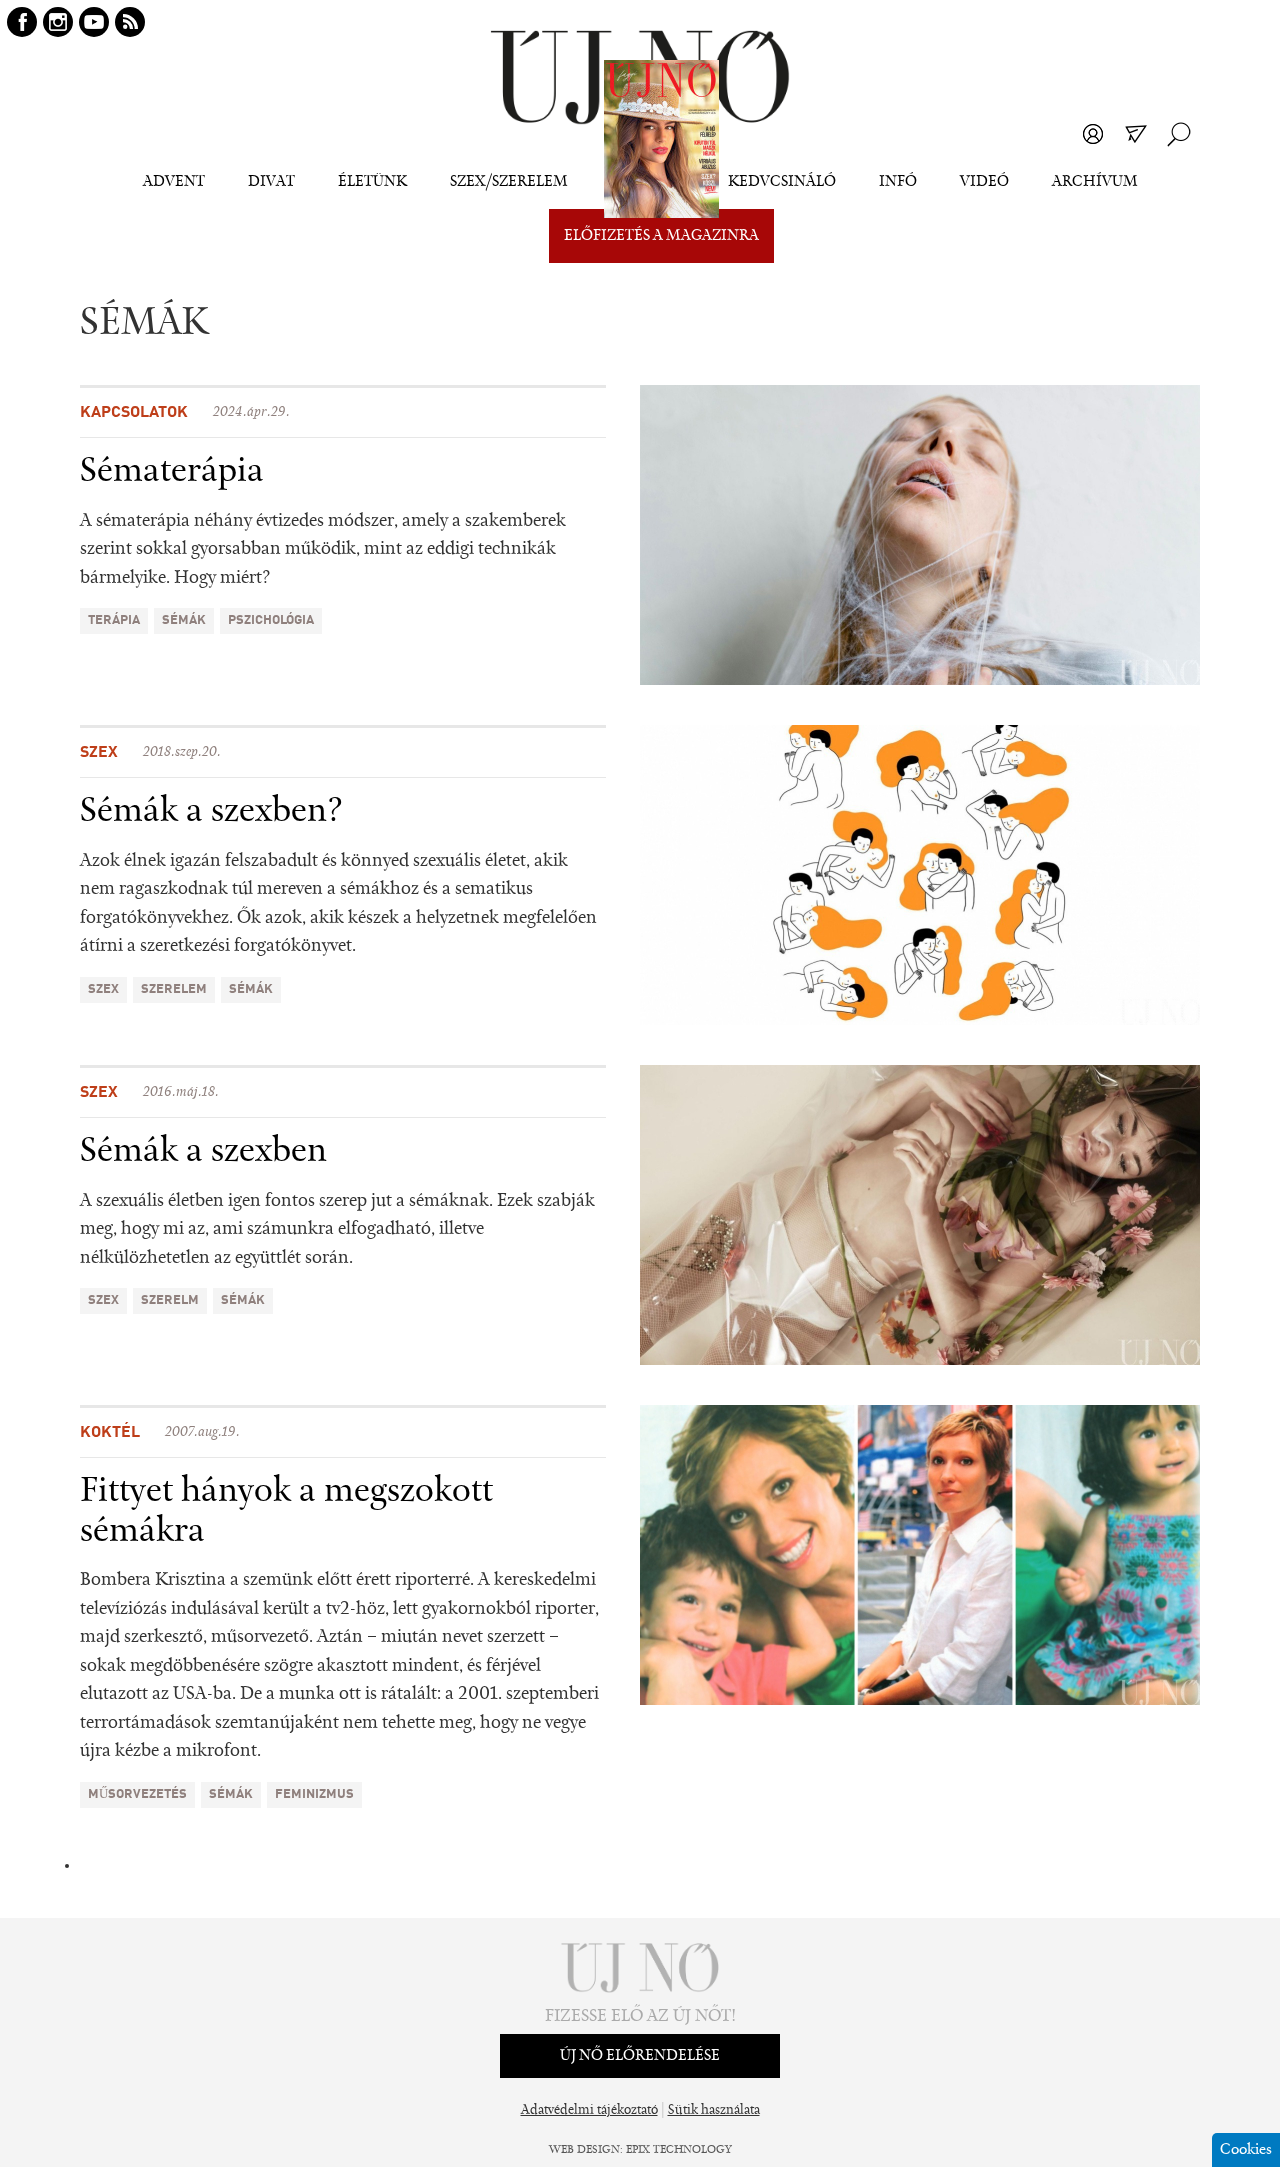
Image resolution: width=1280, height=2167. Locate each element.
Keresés (1179, 134)
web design (584, 2150)
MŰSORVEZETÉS (137, 1794)
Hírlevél (1136, 134)
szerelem (174, 989)
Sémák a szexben (203, 1152)
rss (130, 22)
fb (22, 22)
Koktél (110, 1433)
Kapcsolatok (134, 413)
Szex (99, 753)
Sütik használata (714, 2111)
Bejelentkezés (1093, 134)
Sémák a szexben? (211, 812)
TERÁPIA (114, 620)
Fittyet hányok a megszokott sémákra (286, 1512)
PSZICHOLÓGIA (271, 620)
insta (58, 22)
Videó (984, 182)
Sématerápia (172, 472)
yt (94, 22)
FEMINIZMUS (314, 1794)
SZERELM (170, 1300)
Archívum (1095, 182)
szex (103, 989)
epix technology (679, 2150)
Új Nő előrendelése (640, 2056)
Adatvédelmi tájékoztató (589, 2111)
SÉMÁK (184, 620)
